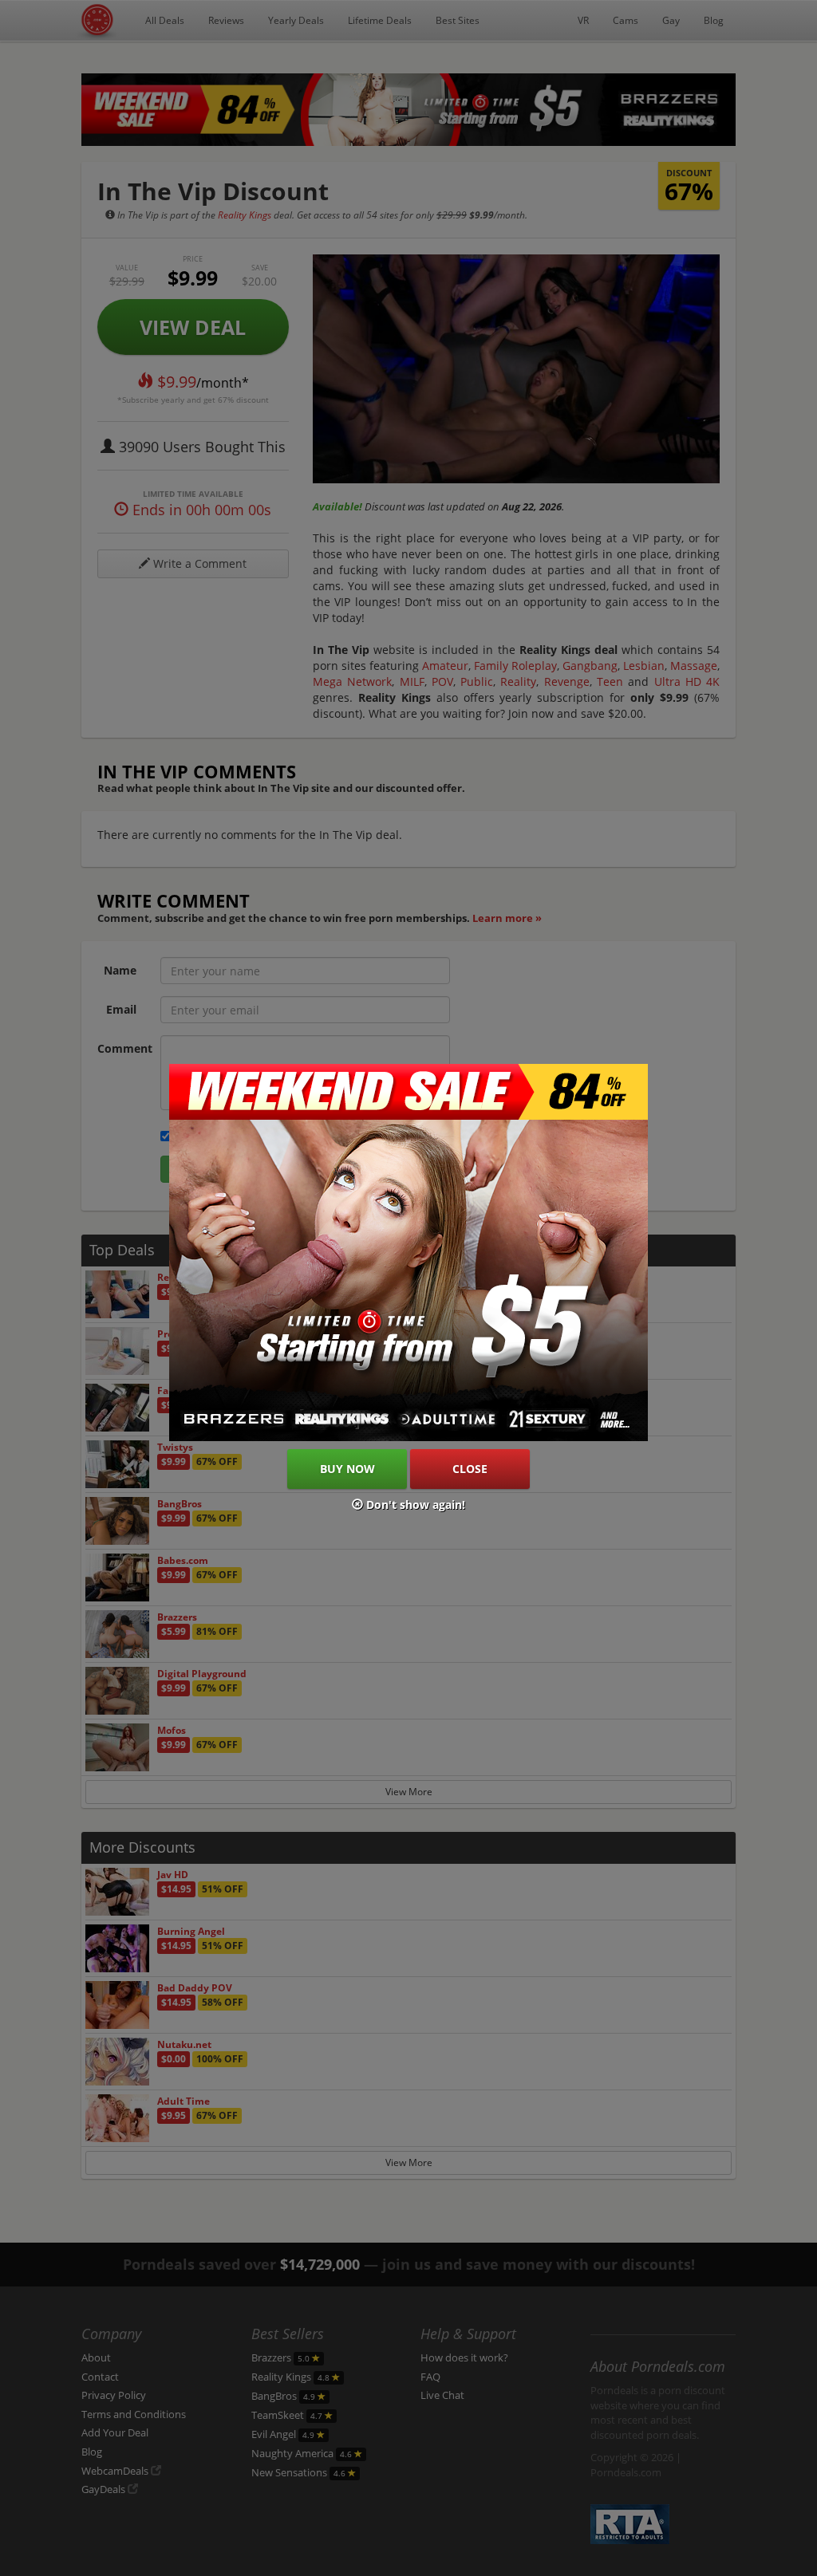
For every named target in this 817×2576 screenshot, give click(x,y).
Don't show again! (414, 1505)
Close (470, 1469)
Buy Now (347, 1469)
